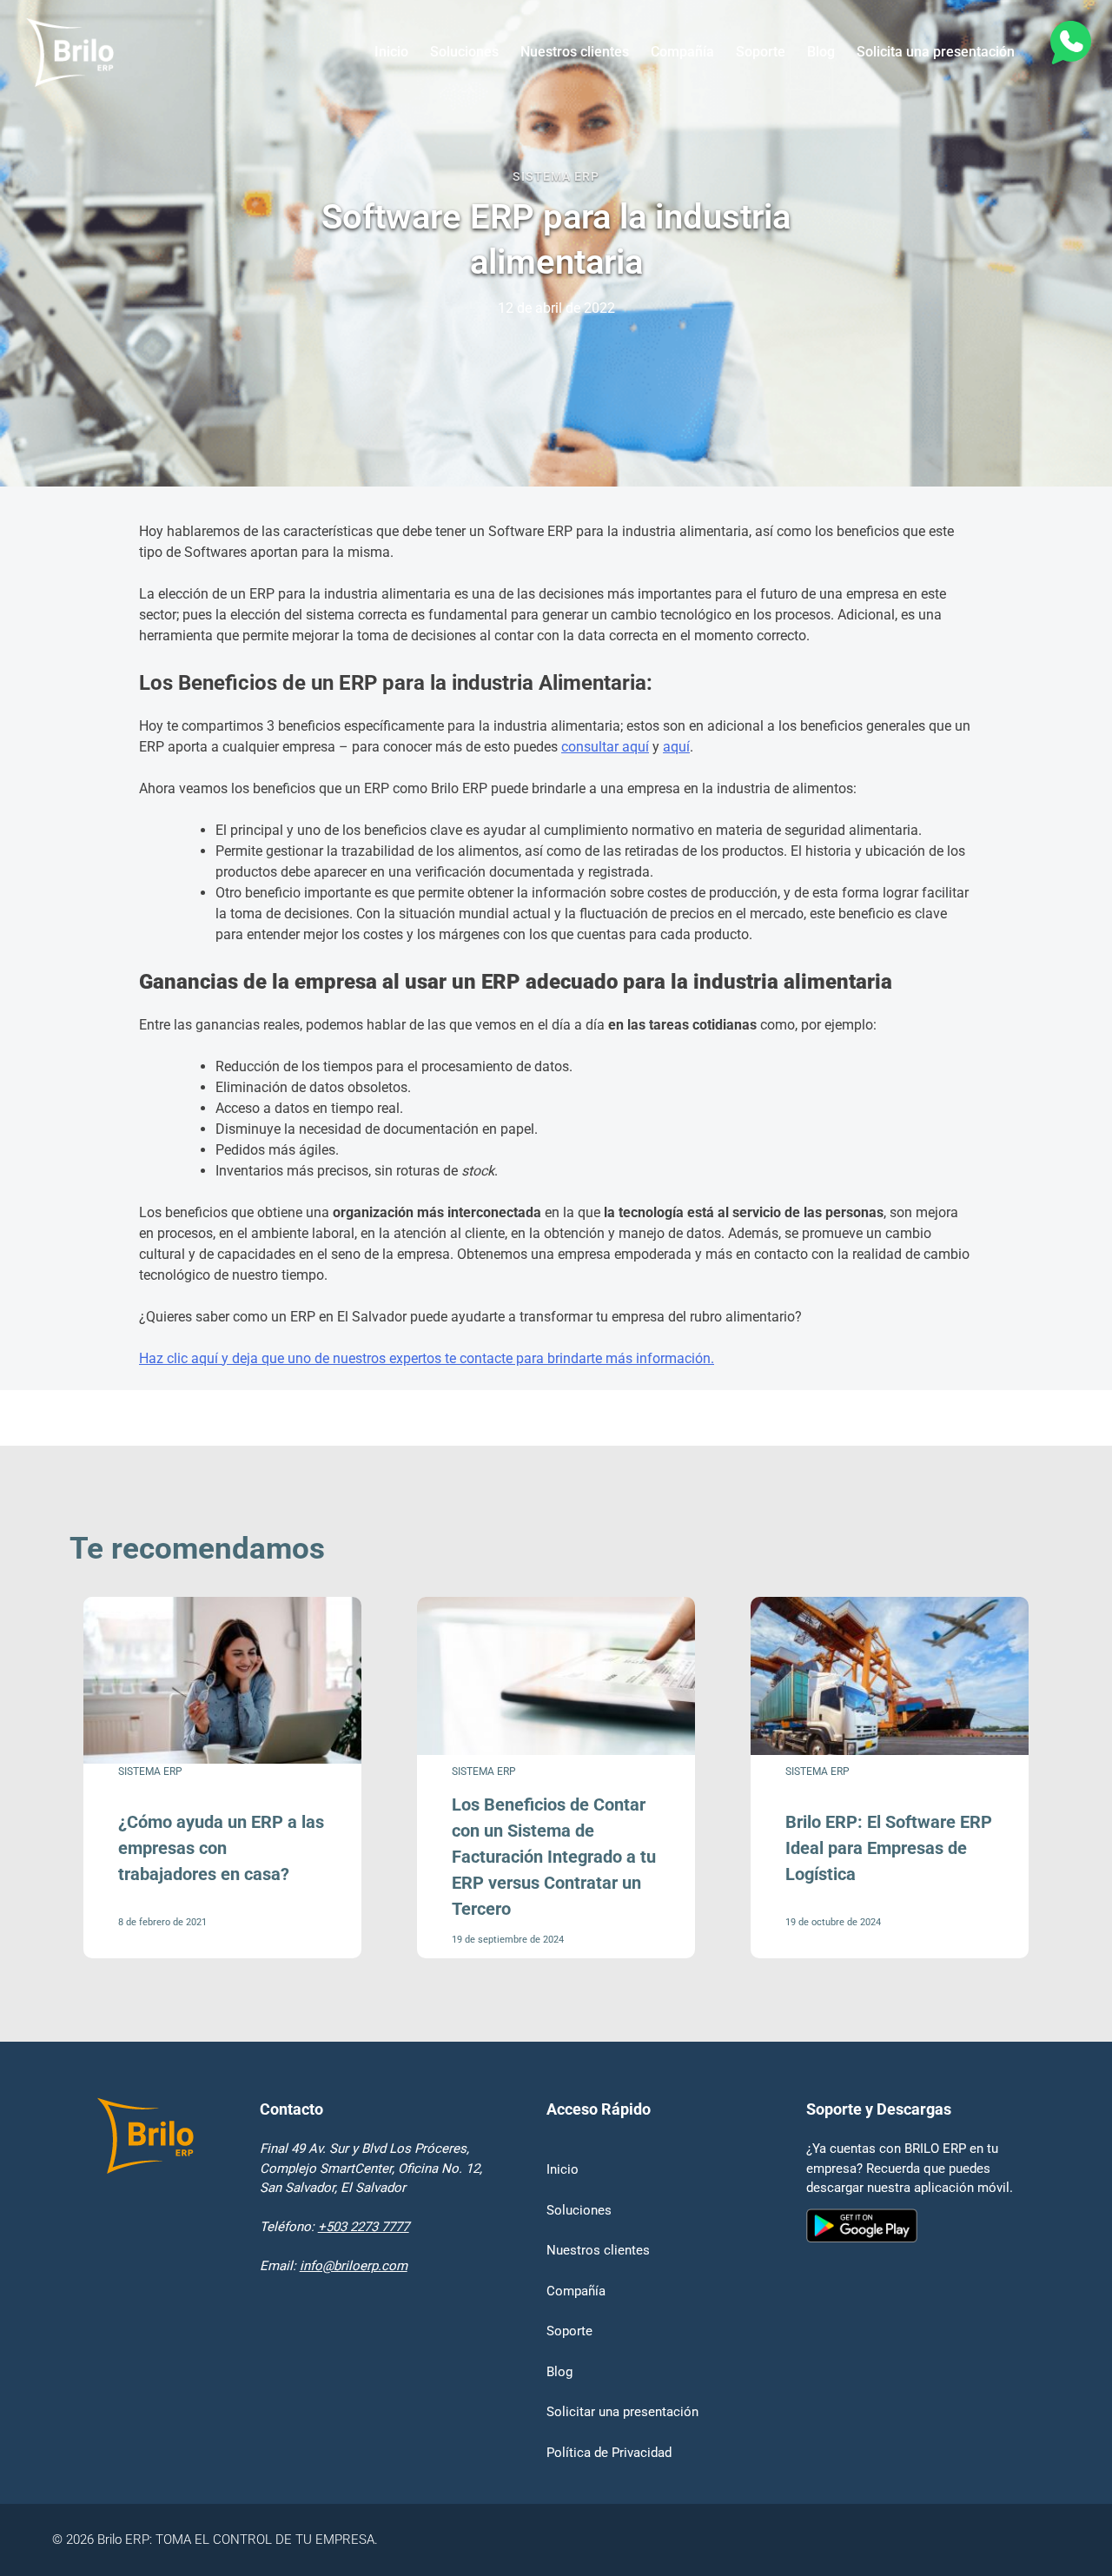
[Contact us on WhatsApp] (1069, 46)
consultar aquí (605, 747)
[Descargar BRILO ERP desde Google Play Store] (910, 2335)
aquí (676, 747)
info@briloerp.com (354, 2266)
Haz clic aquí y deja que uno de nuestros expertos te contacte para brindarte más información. (427, 1358)
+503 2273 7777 (364, 2227)
